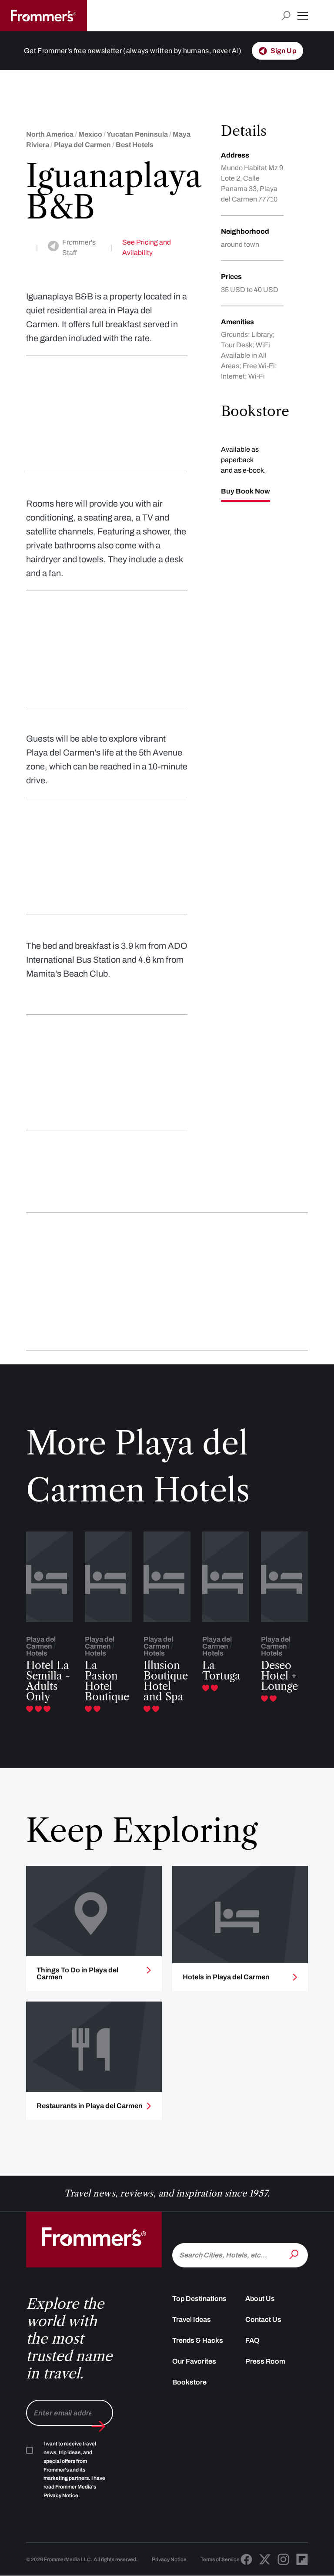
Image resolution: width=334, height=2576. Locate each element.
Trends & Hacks (198, 2340)
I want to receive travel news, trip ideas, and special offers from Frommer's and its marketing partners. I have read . (74, 2470)
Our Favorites (194, 2361)
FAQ (252, 2340)
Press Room (265, 2361)
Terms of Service (220, 2559)
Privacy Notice (169, 2559)
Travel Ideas (192, 2319)
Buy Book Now (245, 491)
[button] (303, 16)
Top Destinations (199, 2299)
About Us (260, 2299)
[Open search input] (286, 16)
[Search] (295, 2254)
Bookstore (189, 2382)
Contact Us (263, 2319)
